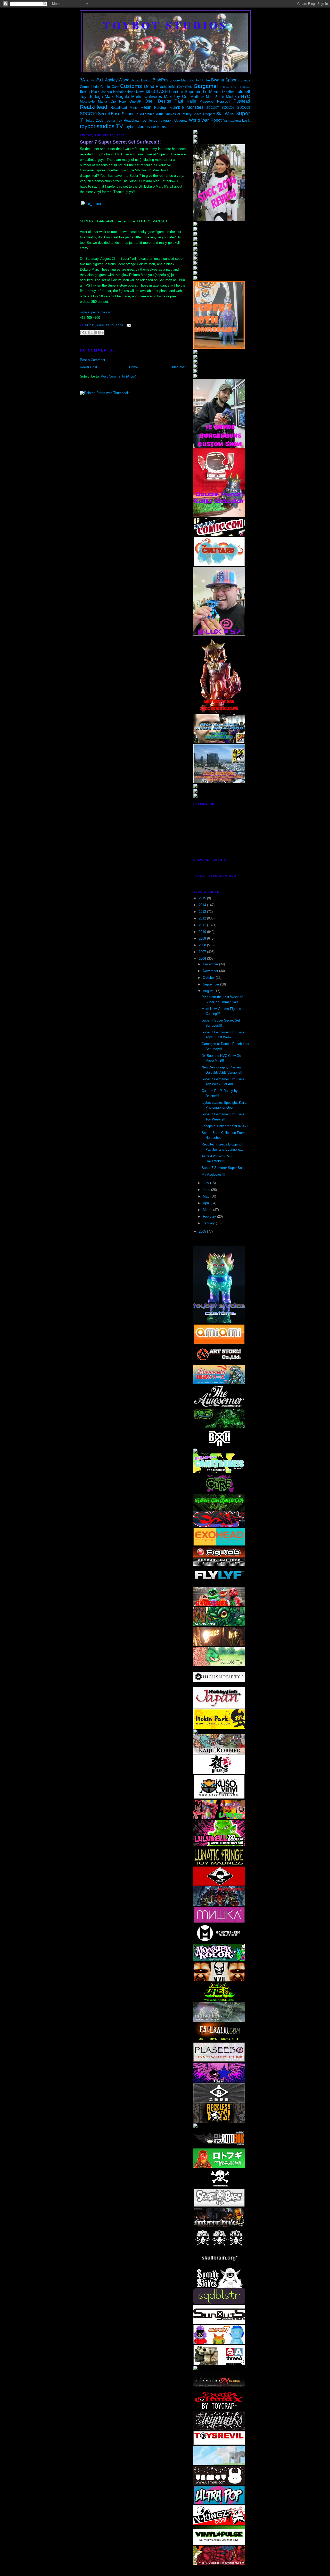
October (209, 978)
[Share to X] (92, 332)
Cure (115, 87)
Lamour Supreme (185, 92)
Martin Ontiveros (147, 97)
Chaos (245, 80)
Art (100, 80)
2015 (203, 898)
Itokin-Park (90, 92)
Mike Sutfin (215, 97)
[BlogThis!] (87, 332)
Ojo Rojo (118, 101)
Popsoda (224, 101)
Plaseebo (207, 101)
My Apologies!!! (213, 1174)
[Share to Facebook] (97, 332)
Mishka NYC (238, 97)
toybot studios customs (145, 127)
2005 (203, 1231)
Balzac (135, 80)
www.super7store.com (96, 312)
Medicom (197, 97)
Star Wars (225, 114)
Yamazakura (232, 120)
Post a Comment (93, 360)
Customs (131, 86)
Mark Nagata (117, 97)
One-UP (135, 101)
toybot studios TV (101, 126)
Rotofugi (160, 108)
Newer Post (89, 367)
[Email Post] (128, 326)
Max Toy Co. (176, 97)
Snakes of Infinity (178, 114)
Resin (146, 107)
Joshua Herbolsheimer (118, 92)
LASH (162, 92)
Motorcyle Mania (93, 101)
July (207, 1183)
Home (134, 367)
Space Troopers (204, 114)
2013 (203, 912)
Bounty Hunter (199, 80)
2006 (203, 959)
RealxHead (94, 107)
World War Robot (205, 120)
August (209, 991)
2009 (203, 938)
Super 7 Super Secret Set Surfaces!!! (120, 142)
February (210, 1216)
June (207, 1190)
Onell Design (158, 101)
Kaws (140, 92)
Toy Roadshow (128, 120)
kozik (246, 120)
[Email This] (82, 332)
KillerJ (151, 92)
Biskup (146, 80)
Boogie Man (178, 80)
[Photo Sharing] (91, 204)
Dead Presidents (160, 86)
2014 (203, 905)
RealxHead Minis (124, 108)
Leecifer (228, 92)
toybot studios (165, 25)
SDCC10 (88, 114)
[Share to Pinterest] (102, 332)
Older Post (178, 367)
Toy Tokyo (149, 120)
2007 (203, 952)
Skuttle (158, 114)
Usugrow (181, 120)
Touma (110, 120)
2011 (203, 925)
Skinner (129, 114)
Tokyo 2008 (94, 120)
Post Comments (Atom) (118, 376)
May (207, 1196)
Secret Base (109, 114)
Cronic (105, 87)
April (207, 1203)
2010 (203, 932)
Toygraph (166, 120)
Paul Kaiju (185, 101)
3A (82, 80)
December (211, 964)
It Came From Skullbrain (235, 87)
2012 (203, 918)
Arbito (91, 80)
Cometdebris (89, 87)
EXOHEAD (185, 87)
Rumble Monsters (186, 107)
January (209, 1223)
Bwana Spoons (225, 80)
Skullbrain (145, 114)
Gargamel (206, 86)
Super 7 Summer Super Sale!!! (225, 1168)
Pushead (242, 101)
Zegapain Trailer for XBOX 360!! (226, 1126)
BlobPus (160, 80)
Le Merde (212, 92)
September (212, 984)
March (208, 1210)
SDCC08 (228, 108)
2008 (203, 945)
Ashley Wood (117, 80)
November (211, 971)
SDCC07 (213, 108)
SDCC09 (244, 108)
